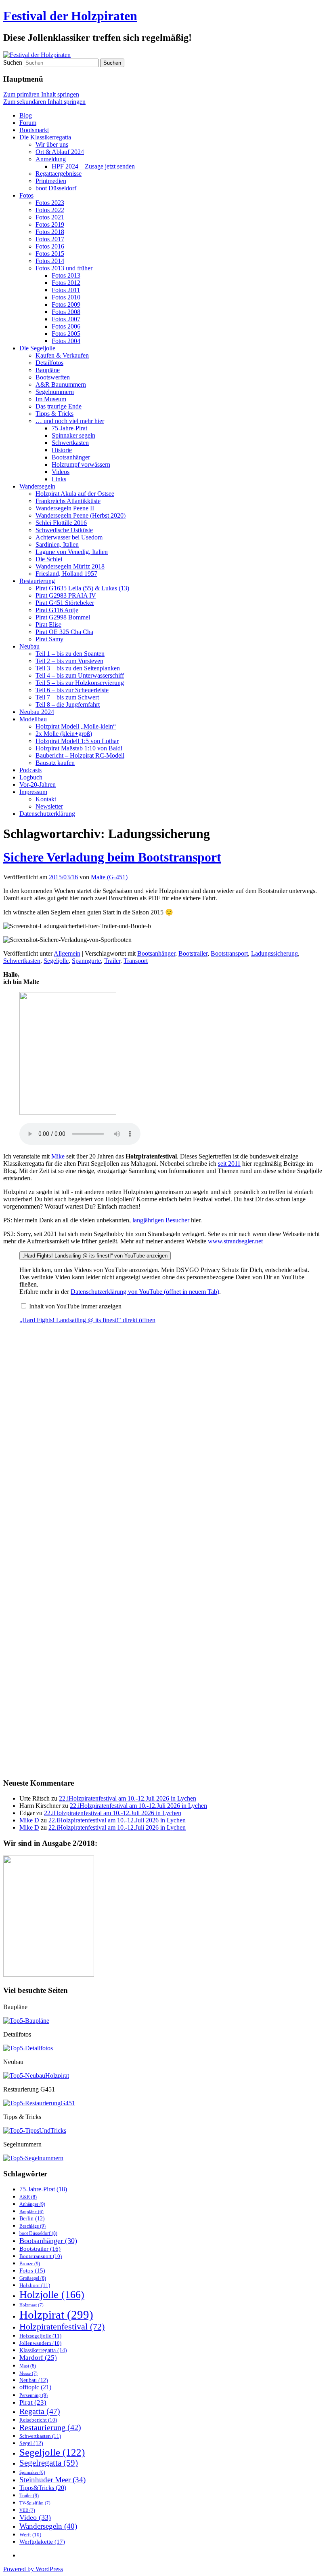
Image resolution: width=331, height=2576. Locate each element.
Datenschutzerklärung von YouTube (145, 1292)
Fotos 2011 (66, 290)
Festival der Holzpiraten (70, 16)
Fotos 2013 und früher (64, 268)
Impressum (33, 792)
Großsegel (33, 2278)
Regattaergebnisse (59, 174)
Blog (26, 115)
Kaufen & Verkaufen (62, 355)
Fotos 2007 (66, 319)
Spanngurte (86, 961)
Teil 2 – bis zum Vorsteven (69, 661)
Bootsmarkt (34, 130)
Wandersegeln (37, 486)
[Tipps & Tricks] (35, 2131)
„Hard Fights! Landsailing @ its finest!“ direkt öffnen (87, 1320)
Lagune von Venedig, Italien (72, 552)
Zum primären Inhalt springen (41, 94)
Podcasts (30, 770)
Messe (28, 2373)
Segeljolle (56, 961)
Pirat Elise (48, 625)
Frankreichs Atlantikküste (68, 501)
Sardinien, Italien (57, 544)
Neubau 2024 (37, 712)
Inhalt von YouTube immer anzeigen (75, 1306)
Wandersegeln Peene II (65, 508)
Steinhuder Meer (52, 2480)
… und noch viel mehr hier (70, 421)
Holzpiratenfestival (62, 2326)
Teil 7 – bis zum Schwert (67, 697)
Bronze (30, 2264)
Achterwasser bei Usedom (69, 537)
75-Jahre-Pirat (69, 428)
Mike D (29, 1820)
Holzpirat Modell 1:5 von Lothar (77, 741)
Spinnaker (32, 2472)
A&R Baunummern (61, 384)
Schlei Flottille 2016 (61, 523)
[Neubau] (36, 2076)
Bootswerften (53, 377)
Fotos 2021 (50, 217)
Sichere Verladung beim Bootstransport (112, 857)
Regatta (40, 2411)
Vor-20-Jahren (38, 785)
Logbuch (31, 777)
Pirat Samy (49, 639)
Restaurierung (37, 581)
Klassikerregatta (43, 2350)
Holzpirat (56, 2315)
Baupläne (48, 370)
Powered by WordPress (33, 2569)
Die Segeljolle (37, 348)
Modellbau (33, 719)
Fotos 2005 (66, 334)
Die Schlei (49, 559)
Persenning (34, 2395)
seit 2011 (229, 1164)
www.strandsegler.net (235, 1241)
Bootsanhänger (71, 457)
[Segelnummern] (33, 2158)
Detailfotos (49, 363)
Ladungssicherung (274, 953)
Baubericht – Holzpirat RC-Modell (80, 755)
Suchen (13, 62)
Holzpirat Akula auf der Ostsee (75, 494)
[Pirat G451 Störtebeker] (39, 2103)
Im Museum (51, 399)
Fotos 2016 (50, 246)
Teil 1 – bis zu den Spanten (70, 654)
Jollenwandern (40, 2343)
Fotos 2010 (66, 297)
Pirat (33, 2402)
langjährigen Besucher (161, 1220)
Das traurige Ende (59, 406)
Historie (62, 450)
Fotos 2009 (66, 304)
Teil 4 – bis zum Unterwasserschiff (80, 675)
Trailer (112, 961)
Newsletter (49, 806)
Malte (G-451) (109, 877)
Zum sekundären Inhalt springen (44, 102)
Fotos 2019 (50, 224)
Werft (30, 2535)
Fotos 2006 (66, 326)
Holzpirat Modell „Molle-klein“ (76, 726)
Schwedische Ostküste (64, 530)
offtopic (35, 2387)
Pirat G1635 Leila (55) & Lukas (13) (82, 588)
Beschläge (32, 2226)
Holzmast (31, 2305)
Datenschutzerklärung (47, 814)
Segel (31, 2443)
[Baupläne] (26, 2021)
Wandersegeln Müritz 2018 (70, 566)
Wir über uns (52, 144)
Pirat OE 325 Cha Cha (64, 632)
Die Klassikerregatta (45, 137)
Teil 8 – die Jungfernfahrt (68, 705)
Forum (28, 123)
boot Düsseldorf (56, 188)
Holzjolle (52, 2295)
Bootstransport (229, 953)
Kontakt (46, 799)
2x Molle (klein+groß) (64, 734)
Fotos (26, 195)
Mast (28, 2366)
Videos (61, 472)
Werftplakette (42, 2541)
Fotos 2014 (50, 261)
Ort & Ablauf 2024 (60, 152)
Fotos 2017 (50, 239)
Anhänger (32, 2204)
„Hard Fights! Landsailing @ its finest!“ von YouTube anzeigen (95, 1256)
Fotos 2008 (66, 312)
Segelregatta (49, 2463)
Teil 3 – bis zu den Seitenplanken (78, 668)
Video (35, 2517)
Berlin (32, 2219)
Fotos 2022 (50, 210)
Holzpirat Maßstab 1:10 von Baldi (79, 748)
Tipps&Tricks (43, 2488)
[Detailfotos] (28, 2048)
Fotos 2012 (66, 283)
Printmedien (51, 181)
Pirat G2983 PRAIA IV (66, 595)
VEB (27, 2510)
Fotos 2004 (66, 341)
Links (59, 479)
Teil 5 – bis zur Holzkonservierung (80, 683)
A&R (28, 2197)
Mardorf (38, 2358)
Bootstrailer (193, 953)
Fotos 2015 (50, 254)
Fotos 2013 (66, 275)
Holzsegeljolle (40, 2336)
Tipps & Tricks (54, 414)
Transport (136, 961)
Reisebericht (38, 2420)
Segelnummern (55, 392)
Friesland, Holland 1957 (66, 574)
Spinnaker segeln (73, 435)
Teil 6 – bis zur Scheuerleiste (72, 690)
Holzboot (35, 2285)
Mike (58, 1156)
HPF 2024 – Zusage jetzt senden (93, 166)
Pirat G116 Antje (57, 610)
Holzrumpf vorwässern (81, 464)
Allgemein (67, 953)
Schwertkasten (70, 443)
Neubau (29, 646)
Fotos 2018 (50, 232)
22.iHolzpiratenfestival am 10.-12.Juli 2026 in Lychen (128, 1798)
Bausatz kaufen (55, 763)
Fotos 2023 (50, 203)
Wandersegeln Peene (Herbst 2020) (81, 515)
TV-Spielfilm (35, 2503)
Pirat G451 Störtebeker (65, 603)
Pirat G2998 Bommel (63, 617)
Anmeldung (51, 159)
